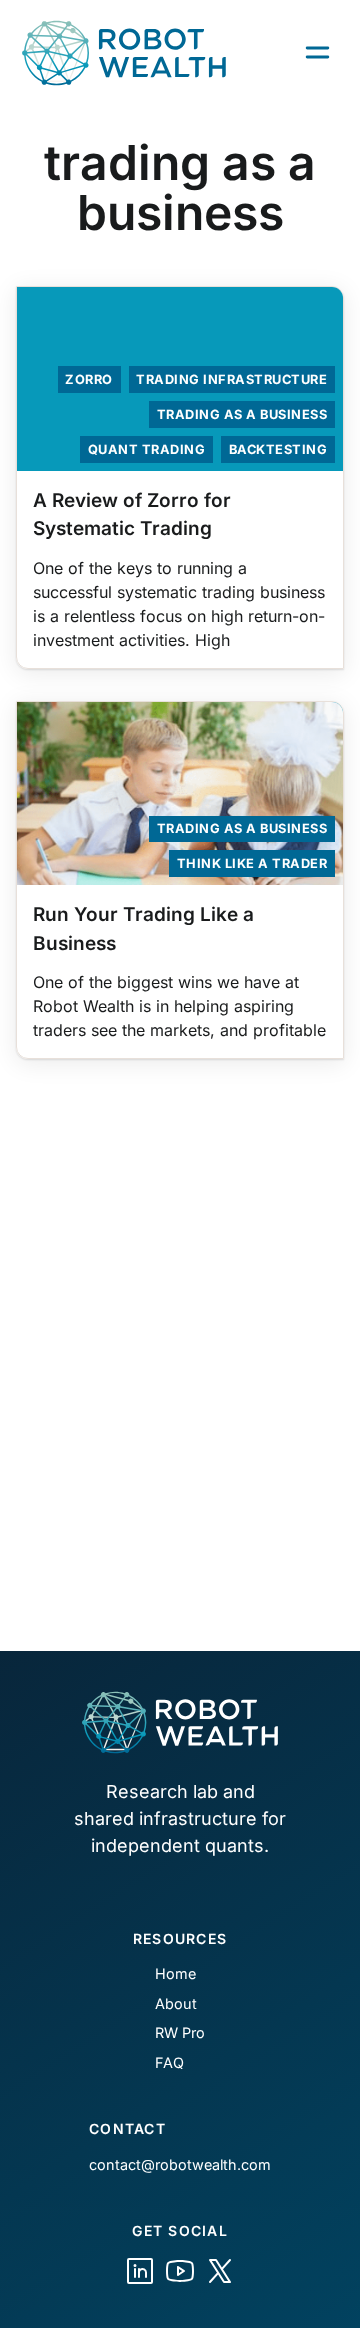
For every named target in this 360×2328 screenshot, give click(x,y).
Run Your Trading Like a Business (143, 929)
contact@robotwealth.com (180, 2164)
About (176, 2003)
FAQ (169, 2062)
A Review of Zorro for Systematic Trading (132, 515)
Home (175, 1973)
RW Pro (180, 2032)
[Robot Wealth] (140, 2271)
